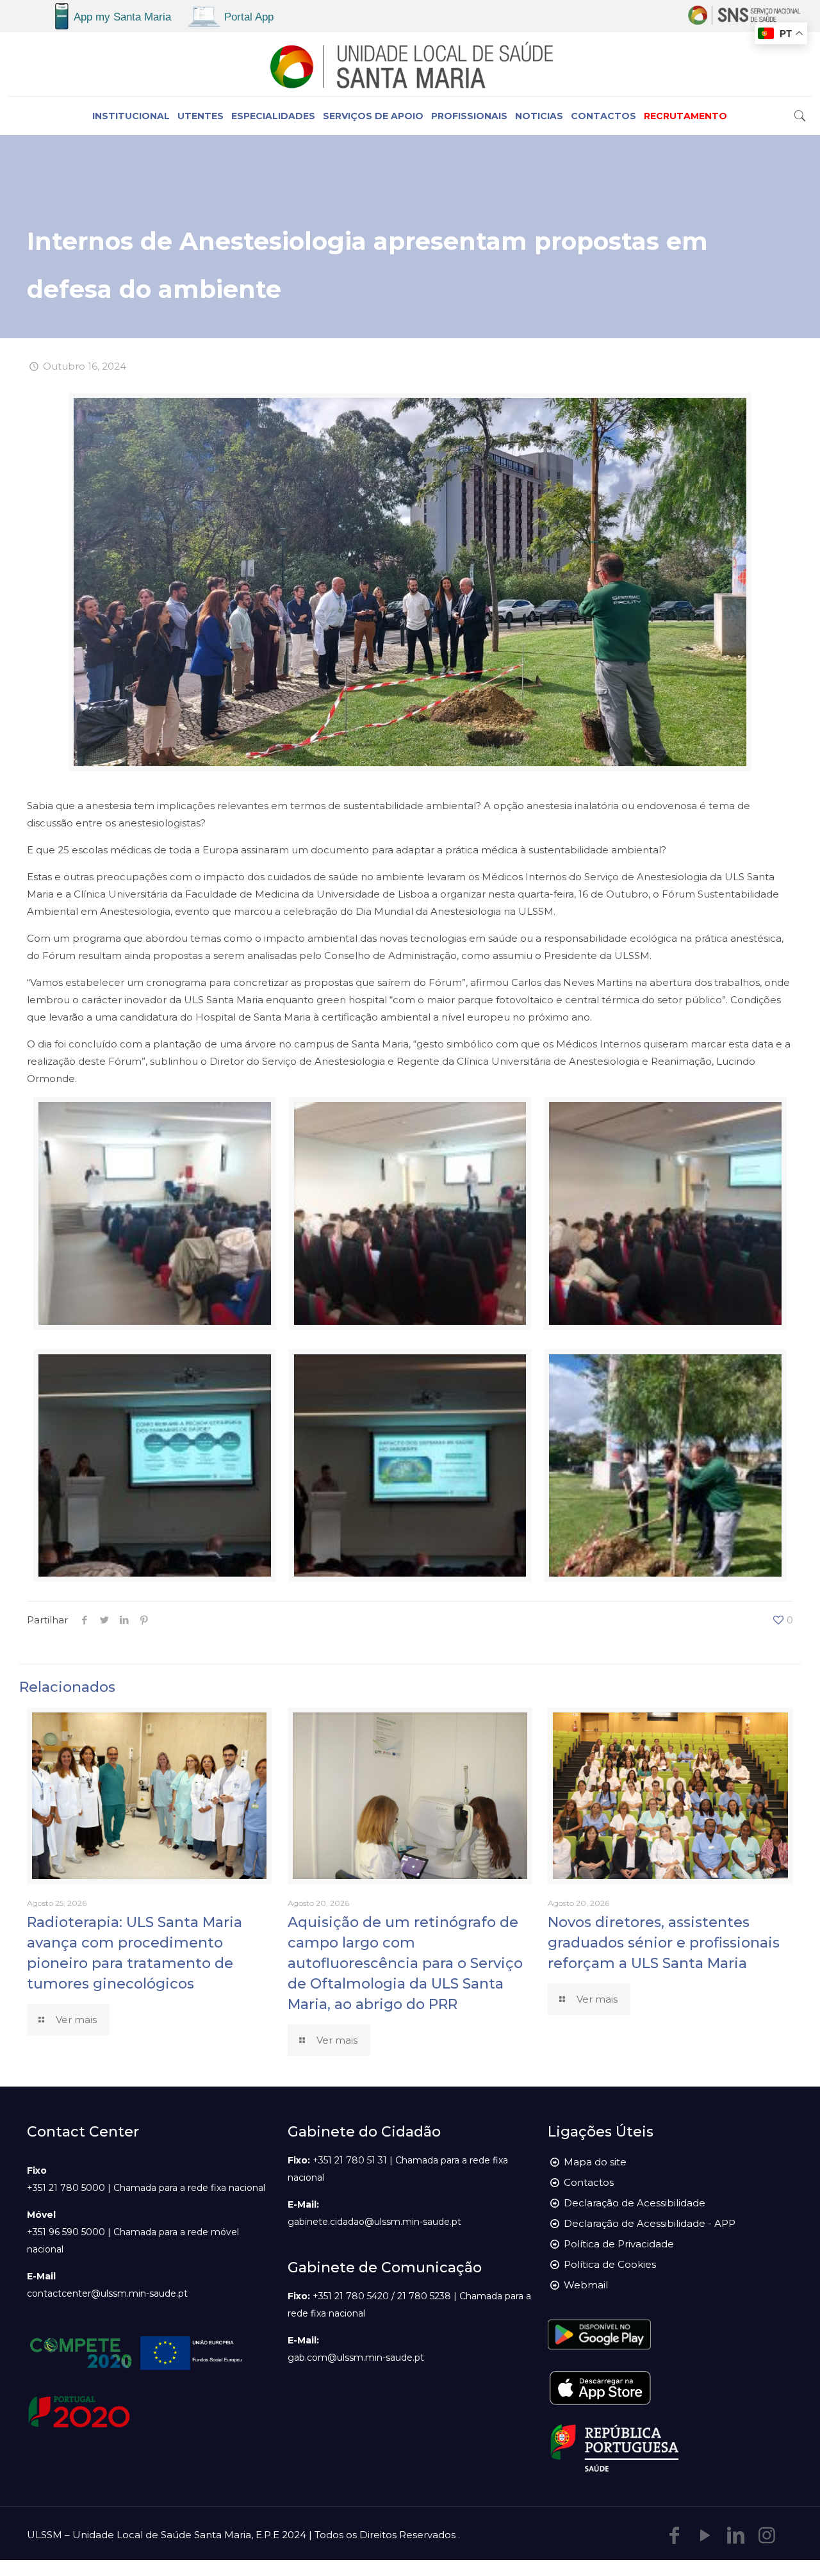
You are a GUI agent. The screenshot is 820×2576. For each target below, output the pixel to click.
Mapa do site (595, 2162)
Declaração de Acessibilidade (635, 2203)
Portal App (249, 17)
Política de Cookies (610, 2264)
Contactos (589, 2182)
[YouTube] (705, 2535)
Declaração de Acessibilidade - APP (650, 2223)
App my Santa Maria (122, 17)
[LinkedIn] (736, 2535)
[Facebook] (675, 2535)
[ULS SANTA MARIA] (410, 64)
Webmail (586, 2285)
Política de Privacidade (619, 2244)
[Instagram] (767, 2535)
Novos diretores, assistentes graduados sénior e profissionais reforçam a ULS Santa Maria (664, 1943)
